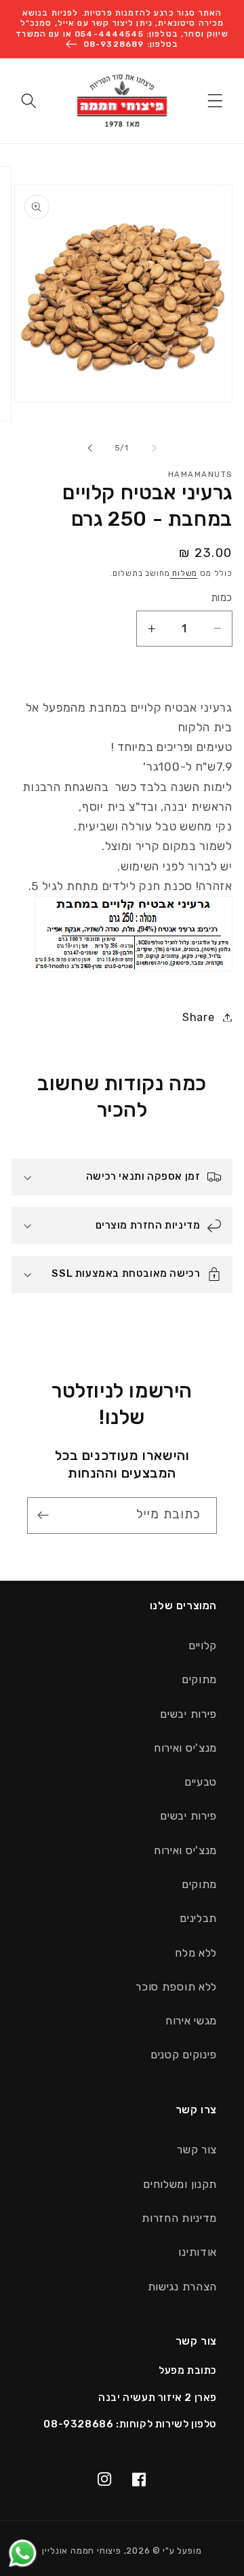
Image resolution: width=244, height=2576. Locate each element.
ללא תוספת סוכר (176, 1987)
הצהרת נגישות (182, 2287)
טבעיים (201, 1782)
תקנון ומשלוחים (180, 2184)
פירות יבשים (188, 1714)
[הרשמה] (46, 1516)
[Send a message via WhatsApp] (23, 2553)
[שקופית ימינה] (90, 448)
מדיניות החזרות (179, 2218)
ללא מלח (196, 1953)
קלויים (203, 1646)
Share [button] (198, 1017)
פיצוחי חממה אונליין (81, 2551)
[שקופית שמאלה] (154, 448)
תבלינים (198, 1918)
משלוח (183, 573)
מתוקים (199, 1679)
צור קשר (197, 2150)
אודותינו (198, 2252)
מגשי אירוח (191, 2021)
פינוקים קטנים (184, 2055)
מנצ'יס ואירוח (185, 1748)
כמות (222, 598)
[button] (215, 101)
